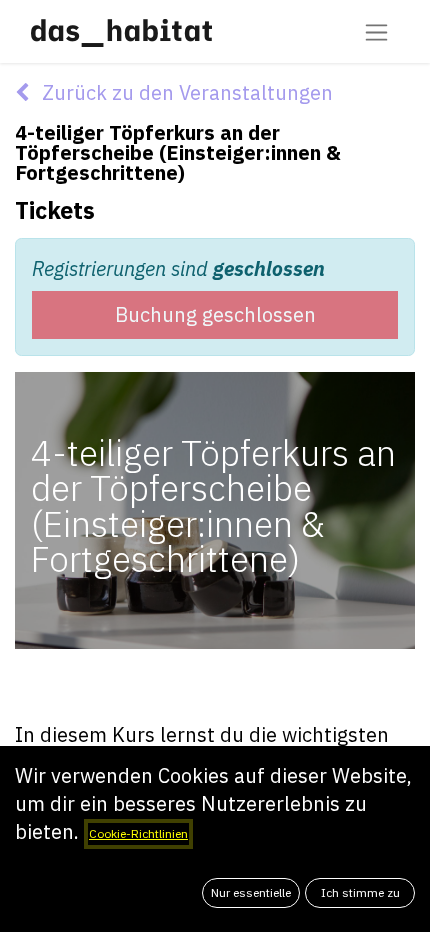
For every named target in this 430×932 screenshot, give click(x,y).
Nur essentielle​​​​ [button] (251, 892)
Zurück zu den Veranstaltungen (185, 92)
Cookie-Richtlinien (138, 833)
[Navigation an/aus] (376, 31)
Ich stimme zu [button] (360, 892)
